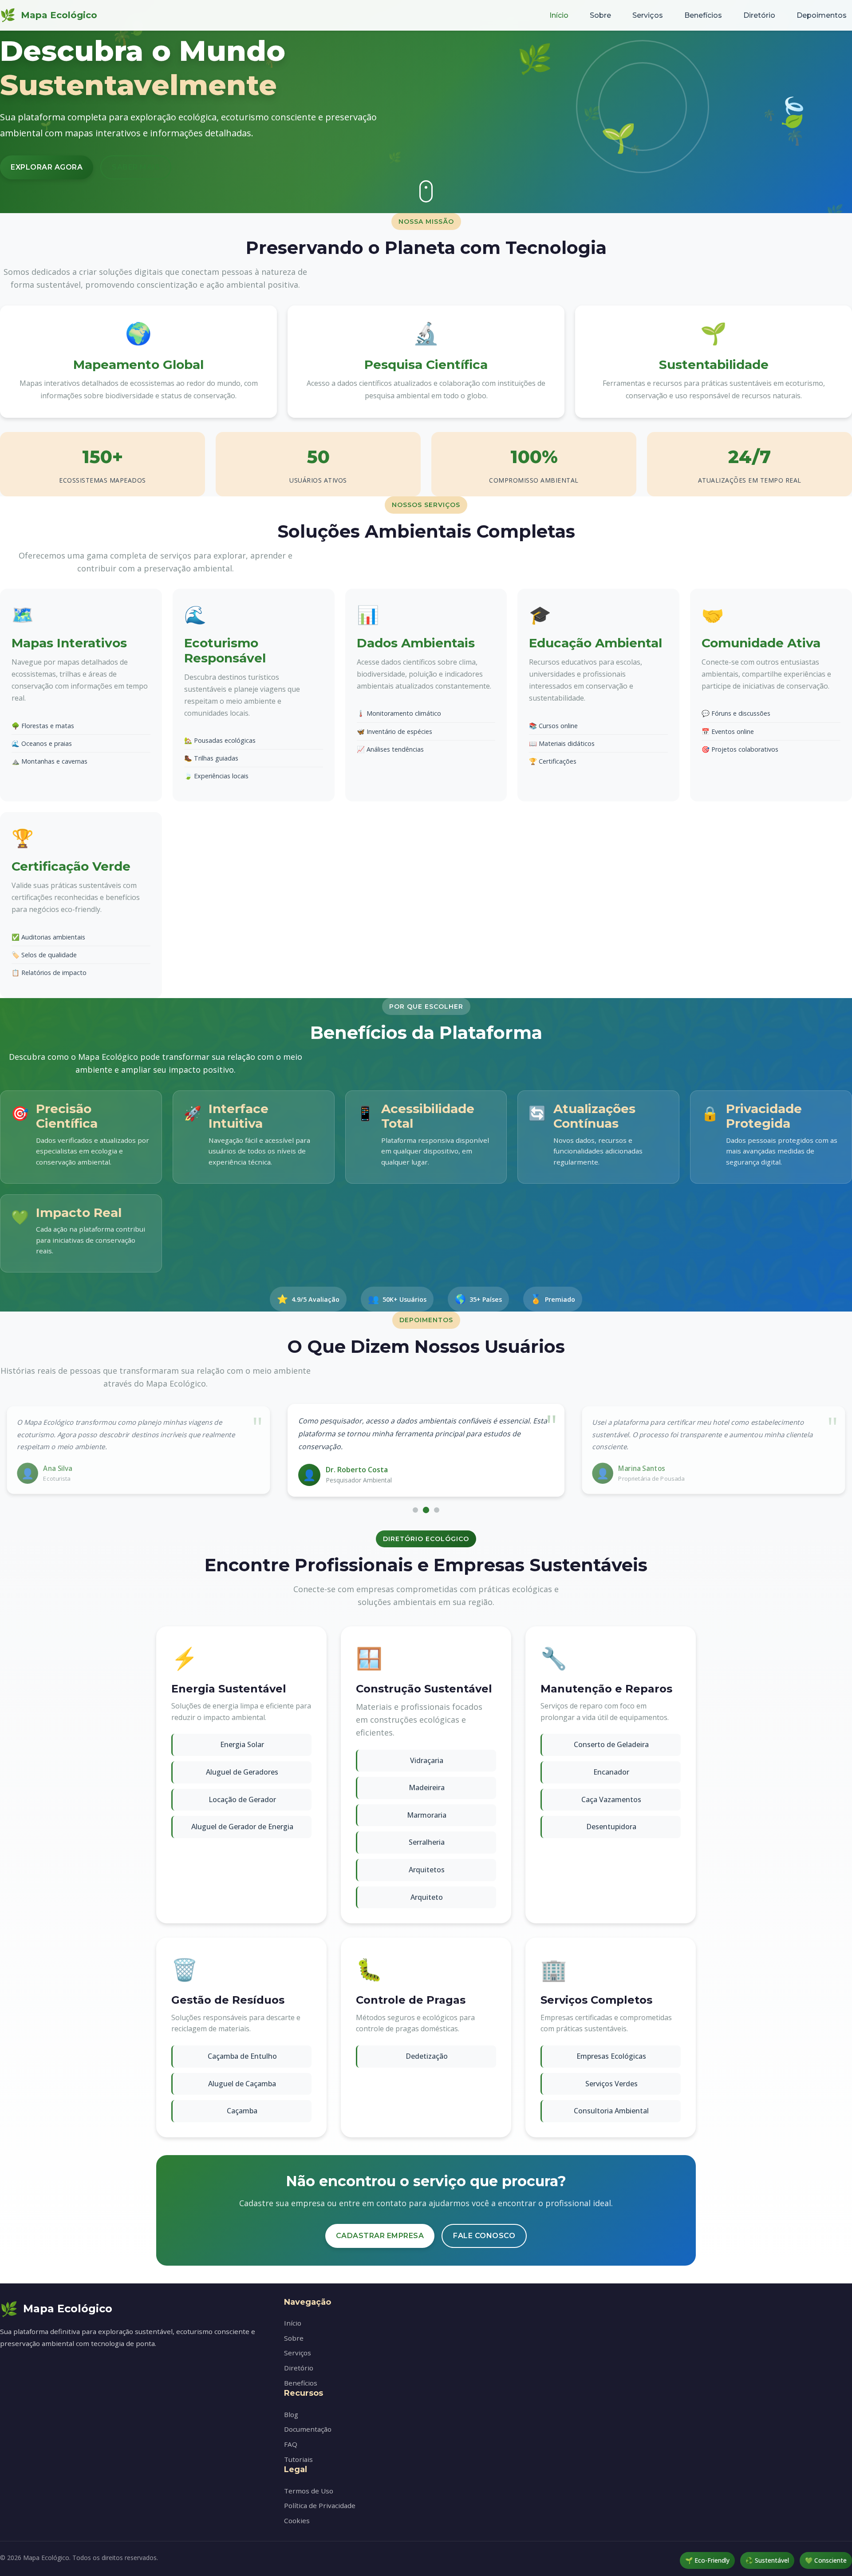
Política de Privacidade (320, 2505)
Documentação (308, 2429)
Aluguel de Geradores (242, 1772)
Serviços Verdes (611, 2084)
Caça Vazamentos (611, 1799)
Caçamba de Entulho (242, 2056)
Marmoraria (427, 1815)
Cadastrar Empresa (380, 2236)
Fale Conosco (484, 2236)
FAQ (291, 2444)
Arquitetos (427, 1870)
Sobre (600, 15)
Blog (291, 2414)
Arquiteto (427, 1897)
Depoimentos (822, 15)
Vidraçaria (427, 1760)
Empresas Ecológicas (611, 2056)
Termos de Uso (309, 2491)
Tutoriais (298, 2459)
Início (559, 15)
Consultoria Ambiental (611, 2111)
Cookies (297, 2521)
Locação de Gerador (242, 1799)
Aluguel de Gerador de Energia (242, 1827)
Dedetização (427, 2056)
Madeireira (427, 1787)
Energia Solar (242, 1744)
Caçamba (242, 2111)
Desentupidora (611, 1827)
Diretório (759, 15)
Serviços (648, 15)
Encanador (611, 1772)
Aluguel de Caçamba (242, 2084)
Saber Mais (136, 167)
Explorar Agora (47, 167)
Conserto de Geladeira (611, 1744)
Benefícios (703, 15)
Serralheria (427, 1842)
